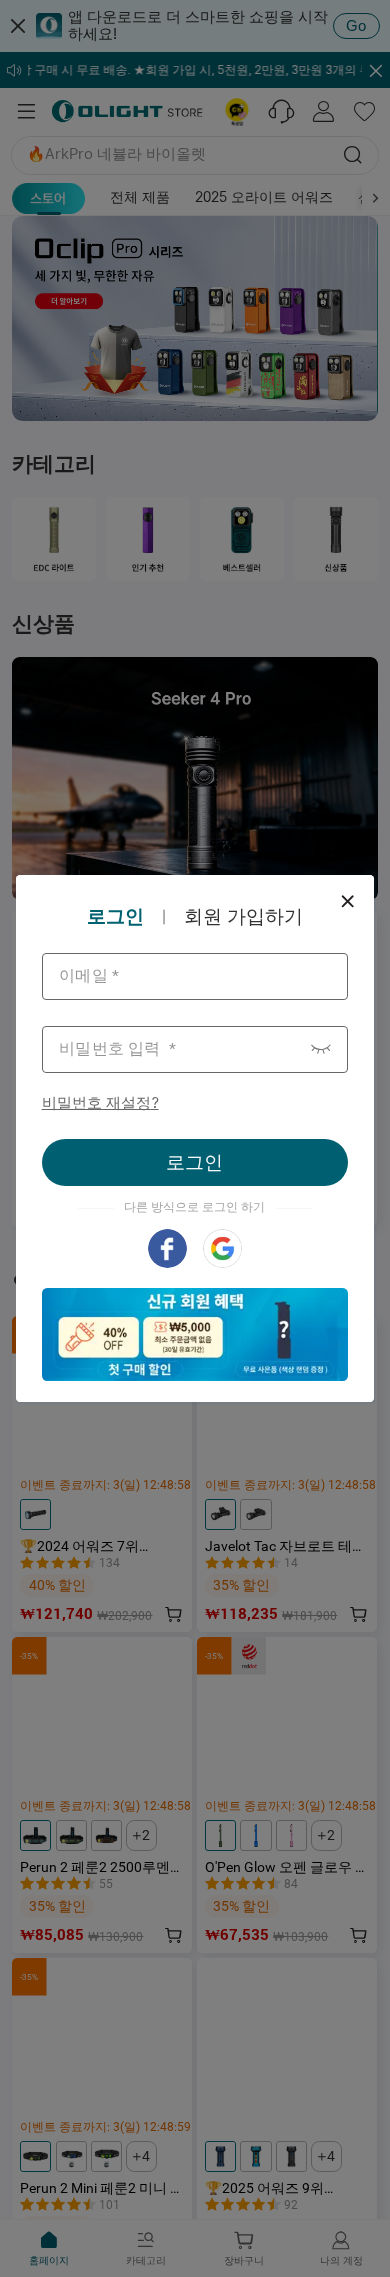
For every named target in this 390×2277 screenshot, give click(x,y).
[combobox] (195, 976)
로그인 (194, 1162)
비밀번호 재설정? (100, 1102)
